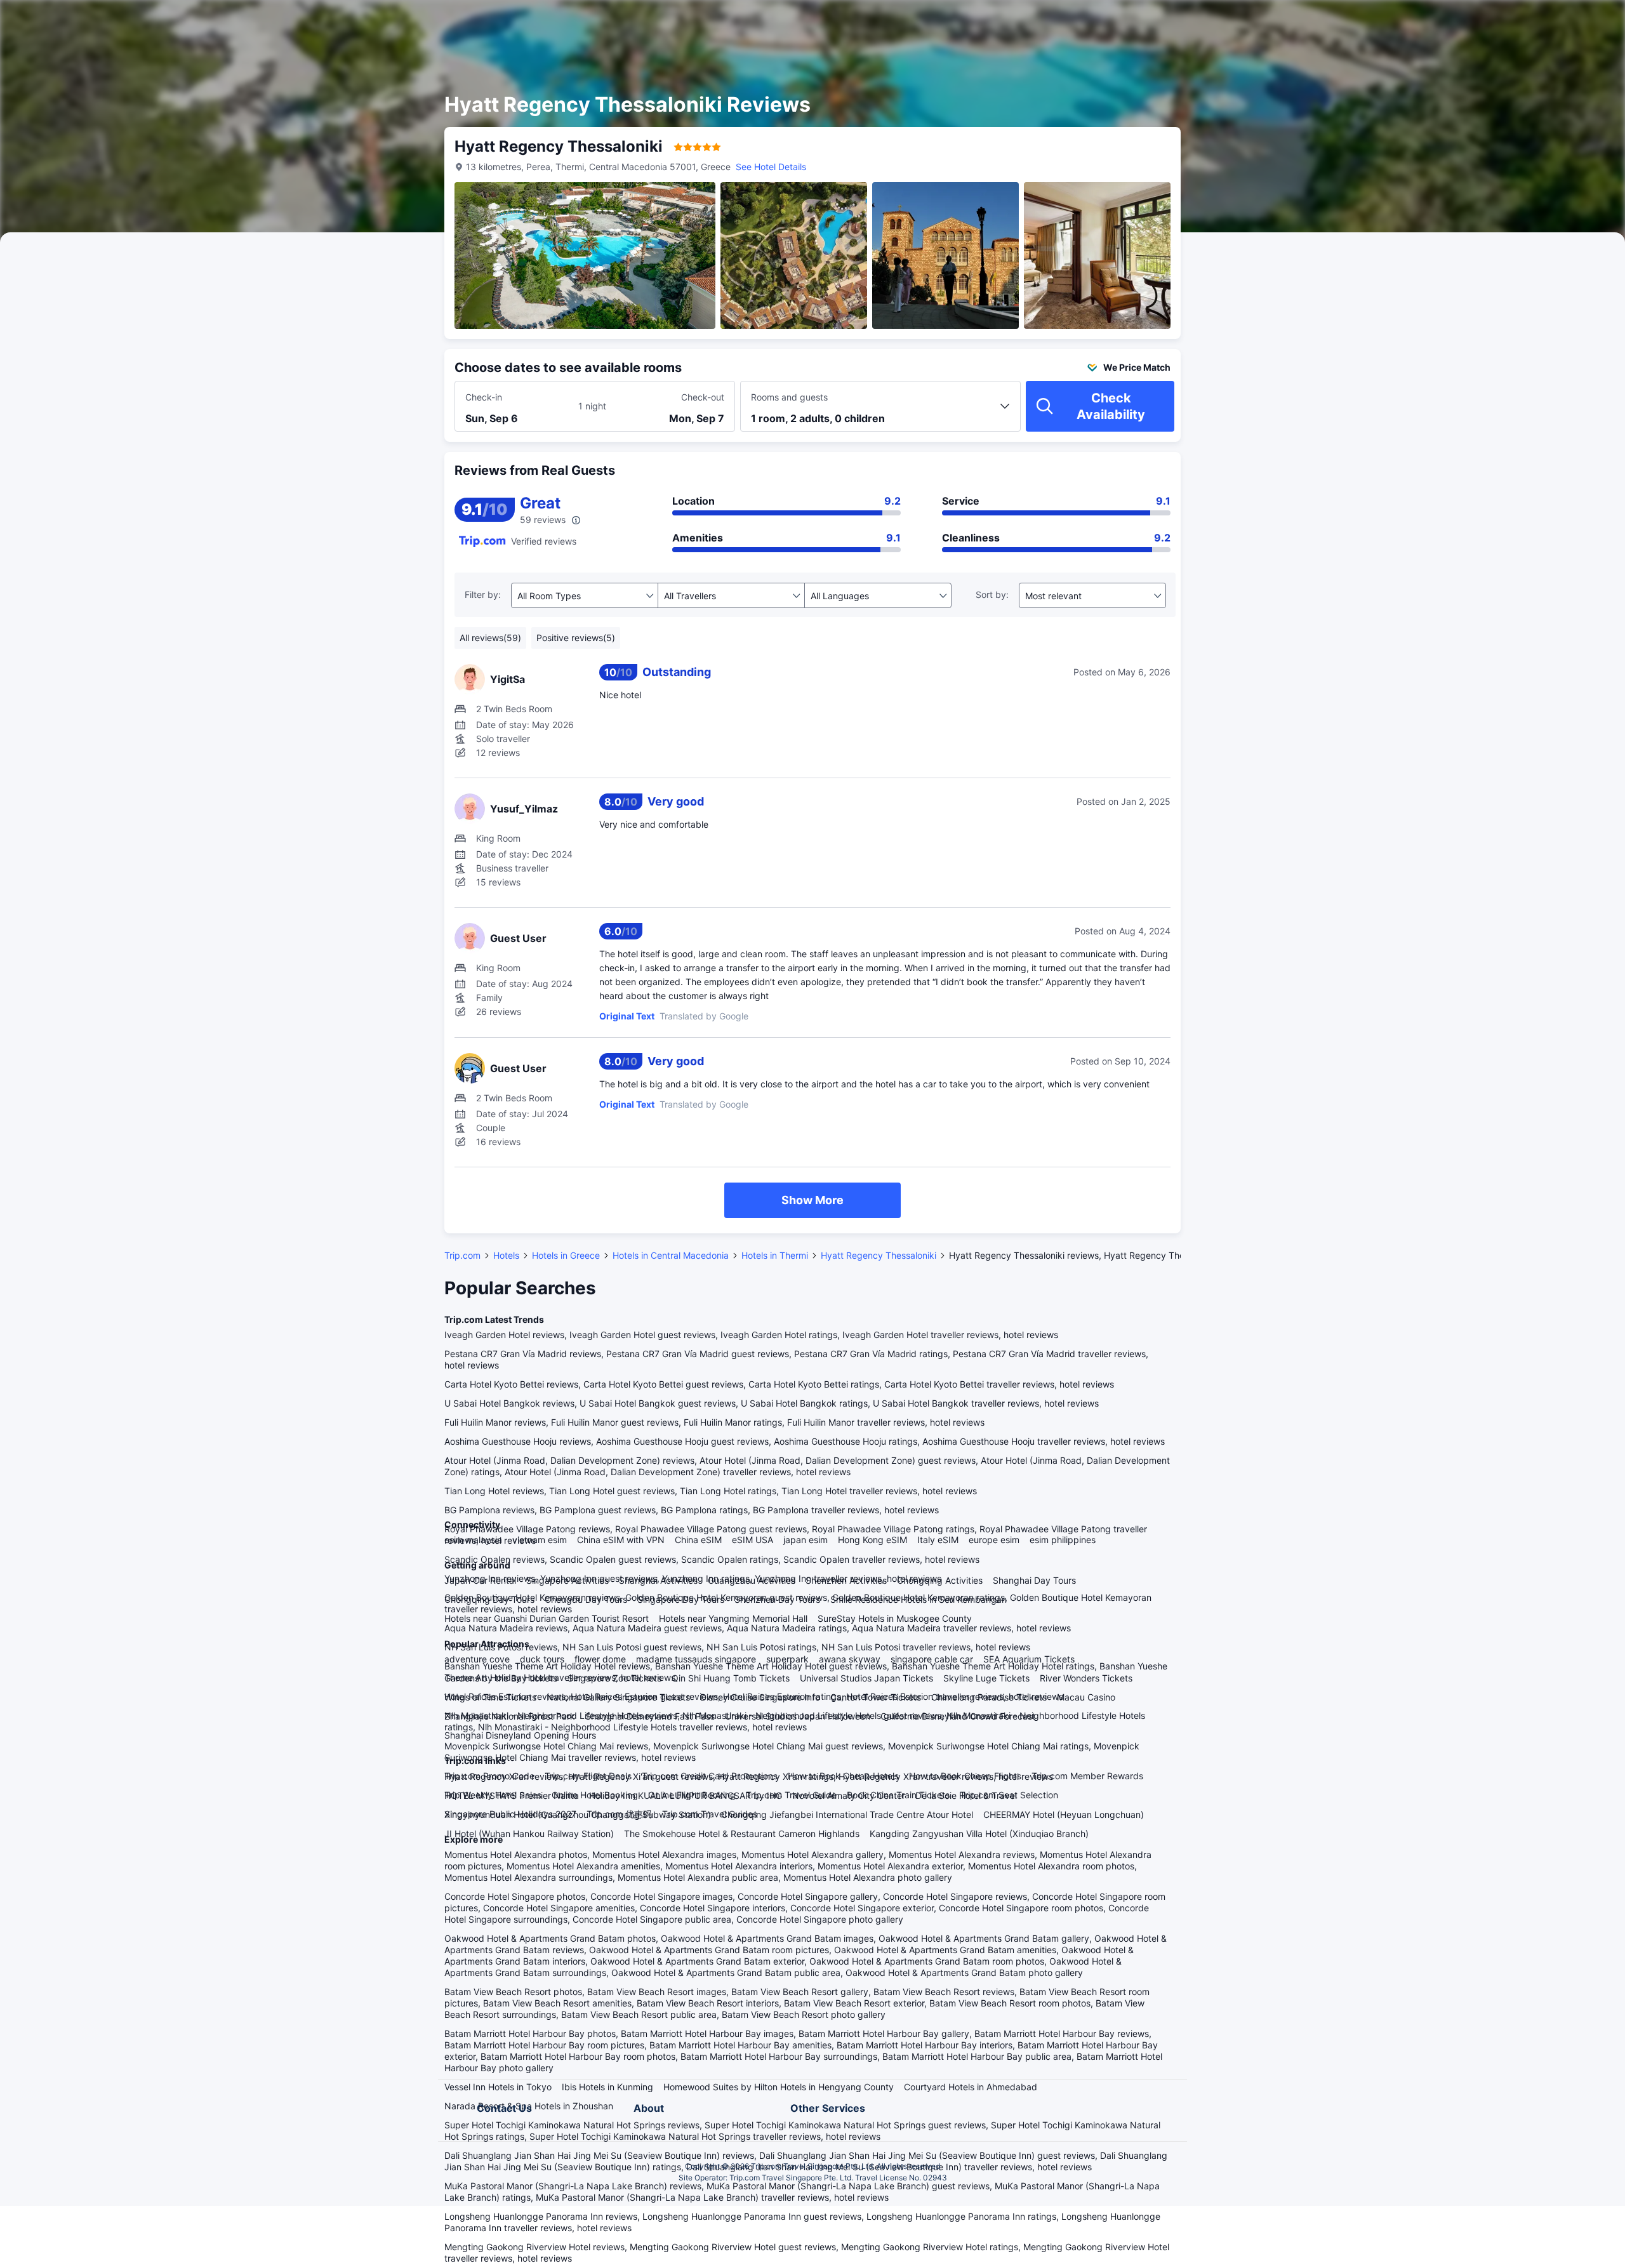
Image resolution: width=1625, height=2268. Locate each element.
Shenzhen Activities (846, 1580)
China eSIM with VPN (621, 1540)
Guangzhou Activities (752, 1580)
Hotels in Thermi (775, 1255)
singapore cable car (932, 1659)
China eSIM (698, 1540)
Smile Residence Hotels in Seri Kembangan (919, 1599)
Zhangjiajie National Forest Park (510, 1716)
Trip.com (462, 1255)
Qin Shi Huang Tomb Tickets (731, 1678)
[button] (1334, 21)
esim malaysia (473, 1540)
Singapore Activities (567, 1580)
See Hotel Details (771, 167)
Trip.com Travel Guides (710, 1814)
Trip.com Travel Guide (791, 1795)
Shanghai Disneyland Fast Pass (650, 1716)
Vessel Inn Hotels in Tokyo (498, 2087)
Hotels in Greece (566, 1255)
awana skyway (850, 1659)
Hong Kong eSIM (872, 1540)
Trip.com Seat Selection (1009, 1795)
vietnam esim (540, 1540)
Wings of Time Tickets (490, 1697)
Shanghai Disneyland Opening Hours (520, 1735)
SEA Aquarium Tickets (1029, 1659)
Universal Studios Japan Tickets (866, 1678)
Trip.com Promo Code (489, 1776)
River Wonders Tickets (1086, 1678)
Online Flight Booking (692, 1795)
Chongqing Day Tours (489, 1599)
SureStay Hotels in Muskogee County (895, 1618)
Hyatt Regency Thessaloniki (879, 1255)
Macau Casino (1086, 1697)
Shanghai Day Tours (1034, 1580)
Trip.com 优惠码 (619, 1814)
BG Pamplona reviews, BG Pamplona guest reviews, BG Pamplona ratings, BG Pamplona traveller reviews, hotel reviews (692, 1510)
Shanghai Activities (658, 1580)
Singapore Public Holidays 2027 (510, 1814)
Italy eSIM (938, 1540)
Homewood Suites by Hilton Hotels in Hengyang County (779, 2087)
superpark (787, 1659)
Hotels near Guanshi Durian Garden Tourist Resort (547, 1618)
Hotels (506, 1255)
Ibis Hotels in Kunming (607, 2087)
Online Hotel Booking (595, 1795)
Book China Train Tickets (898, 1795)
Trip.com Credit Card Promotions (710, 1776)
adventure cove (477, 1659)
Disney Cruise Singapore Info (760, 1697)
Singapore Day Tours (681, 1599)
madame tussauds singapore (696, 1659)
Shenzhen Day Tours (777, 1599)
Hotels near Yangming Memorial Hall (733, 1618)
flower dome (600, 1659)
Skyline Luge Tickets (986, 1678)
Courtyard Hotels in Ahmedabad (971, 2087)
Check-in (484, 397)
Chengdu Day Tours (586, 1599)
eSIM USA (753, 1540)
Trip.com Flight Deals (588, 1776)
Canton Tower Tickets (876, 1697)
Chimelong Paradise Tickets (989, 1697)
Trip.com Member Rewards (1087, 1776)
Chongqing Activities (940, 1580)
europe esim (994, 1540)
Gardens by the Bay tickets (501, 1678)
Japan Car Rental (480, 1580)
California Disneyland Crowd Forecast (958, 1716)
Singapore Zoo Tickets (614, 1678)
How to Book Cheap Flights (965, 1776)
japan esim (806, 1540)
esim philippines (1063, 1540)
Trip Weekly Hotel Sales (493, 1795)
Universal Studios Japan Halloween (798, 1716)
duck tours (542, 1659)
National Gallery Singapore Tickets (618, 1697)
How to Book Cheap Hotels (843, 1776)
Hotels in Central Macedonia (671, 1255)
